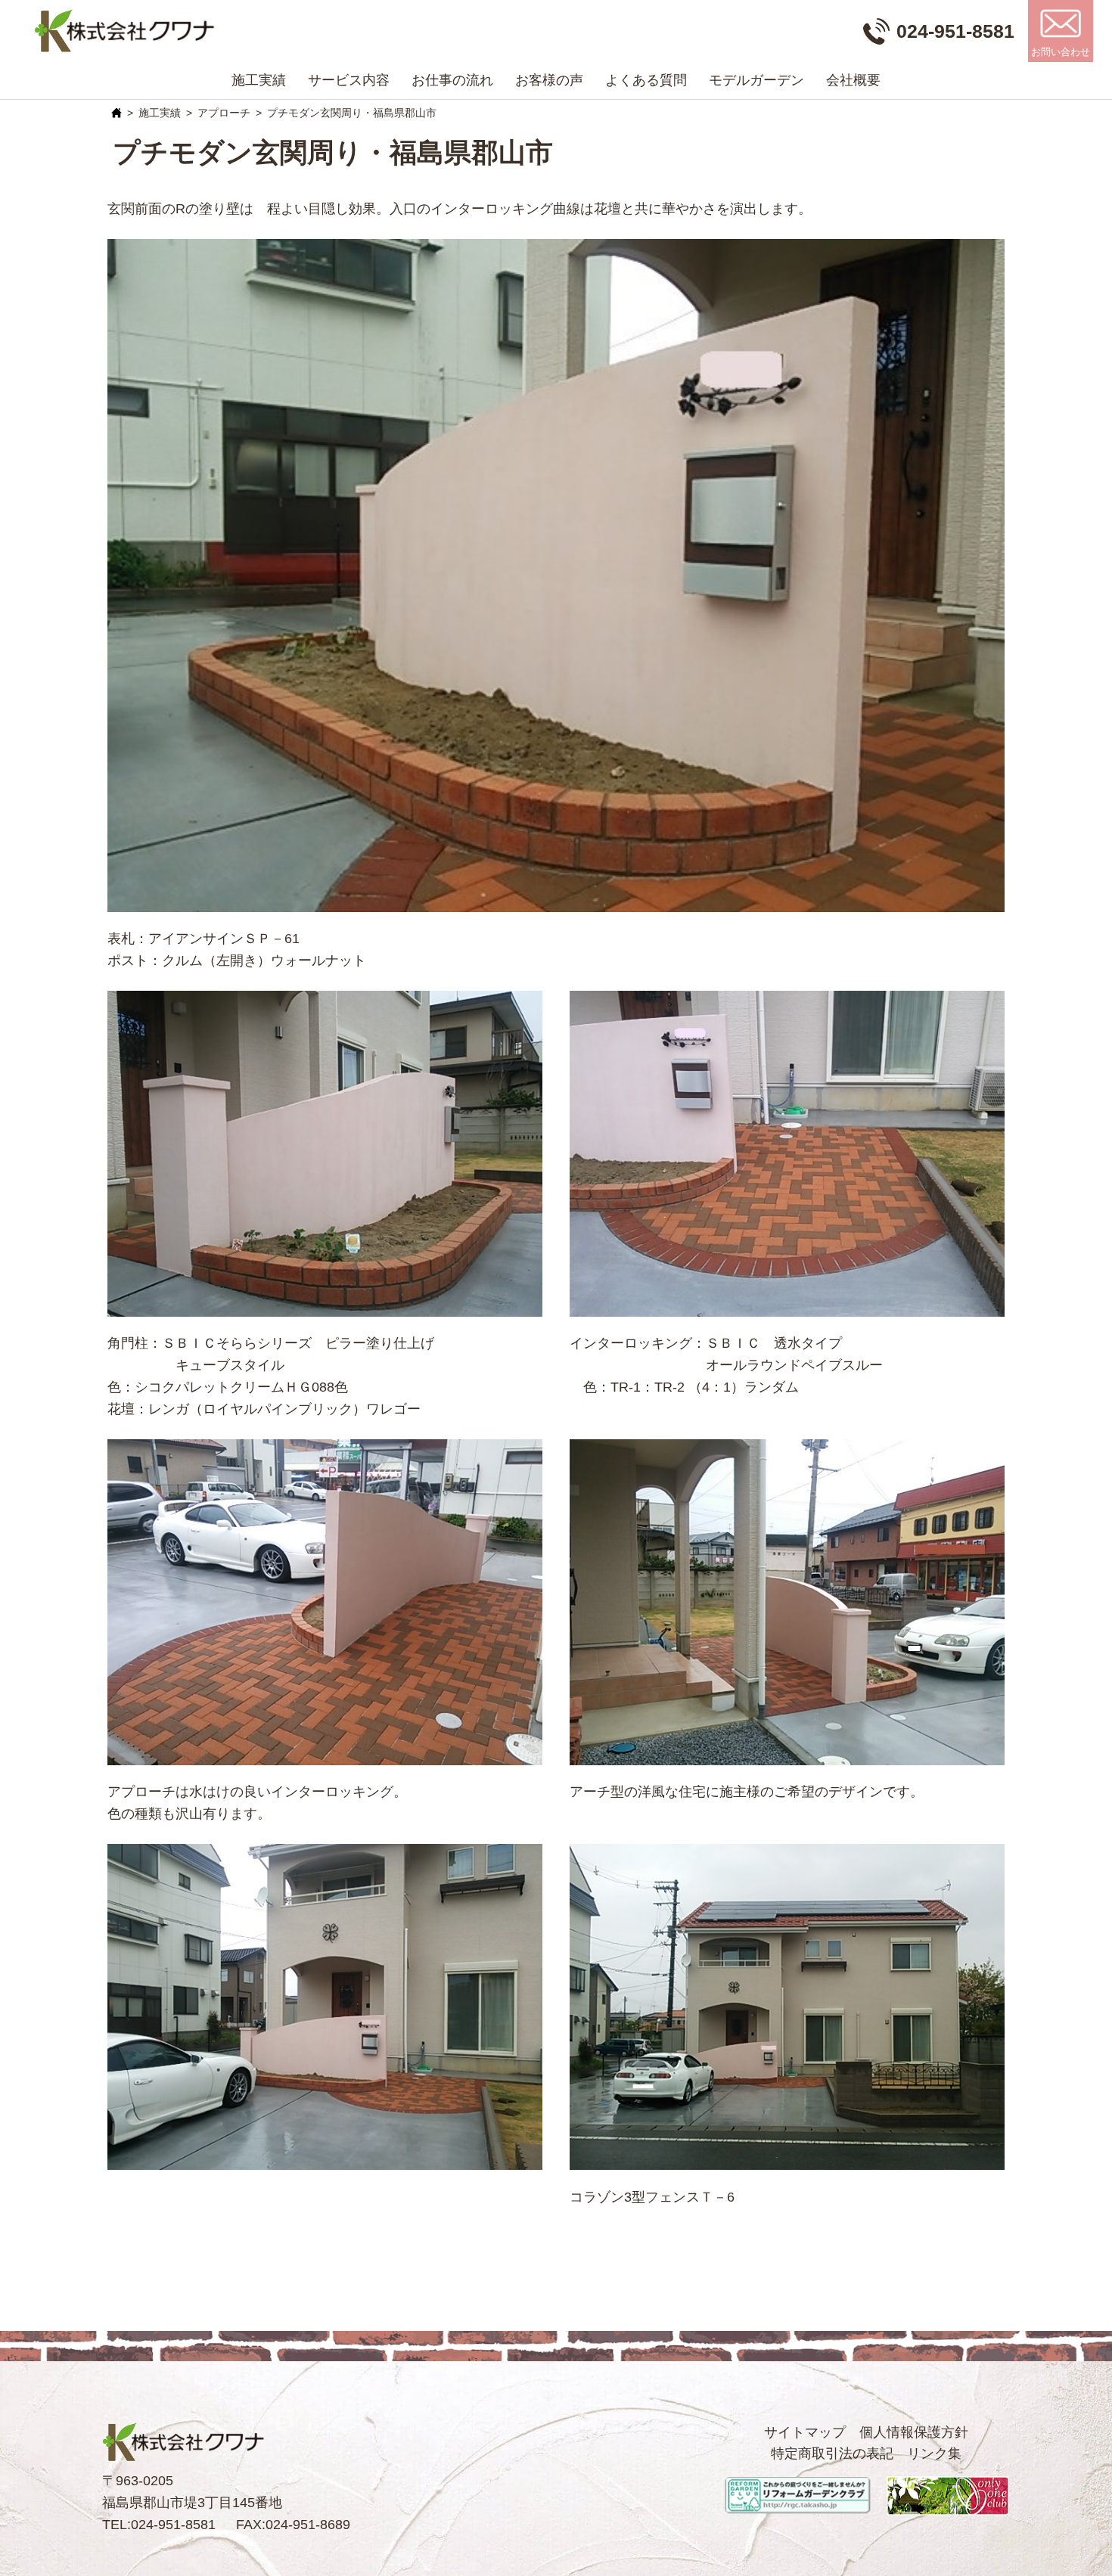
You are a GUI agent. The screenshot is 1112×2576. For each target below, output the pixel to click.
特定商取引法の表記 (832, 2453)
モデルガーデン (756, 80)
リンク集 (934, 2453)
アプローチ (224, 113)
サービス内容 (349, 80)
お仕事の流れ (452, 80)
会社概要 (853, 80)
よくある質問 (646, 80)
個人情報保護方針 (914, 2432)
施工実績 (259, 80)
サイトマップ (805, 2432)
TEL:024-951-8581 (159, 2525)
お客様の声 (549, 80)
